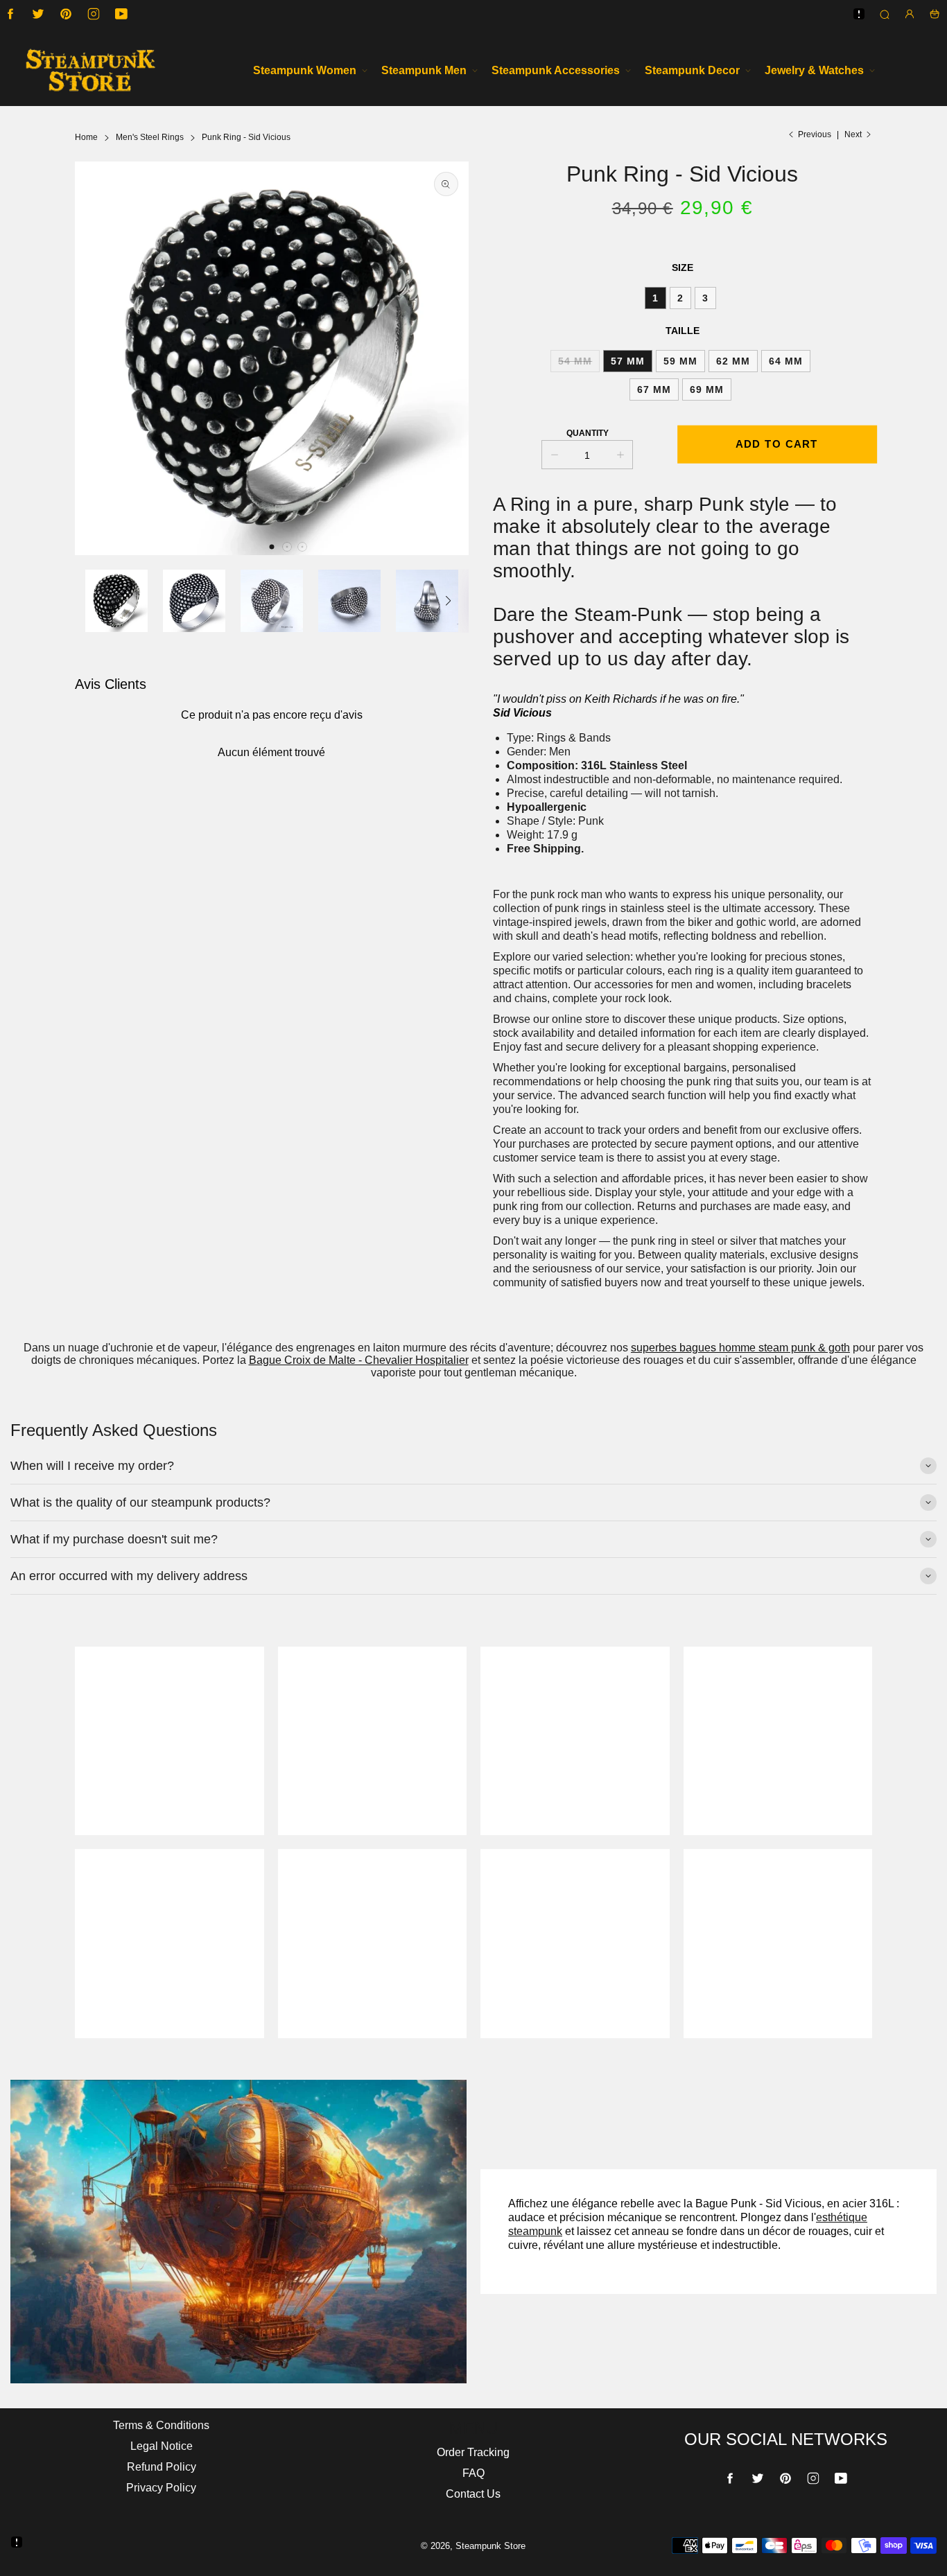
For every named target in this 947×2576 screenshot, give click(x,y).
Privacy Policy (161, 2488)
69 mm (707, 389)
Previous (815, 134)
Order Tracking (473, 2452)
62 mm (733, 361)
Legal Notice (162, 2446)
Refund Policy (162, 2467)
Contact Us (473, 2494)
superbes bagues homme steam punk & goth (740, 1348)
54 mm (575, 361)
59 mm (680, 361)
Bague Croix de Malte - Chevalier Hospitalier (359, 1360)
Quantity (588, 433)
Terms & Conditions (161, 2425)
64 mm (786, 361)
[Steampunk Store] (90, 70)
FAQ (473, 2473)
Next (853, 134)
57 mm (628, 361)
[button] (272, 547)
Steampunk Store (490, 2546)
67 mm (654, 389)
